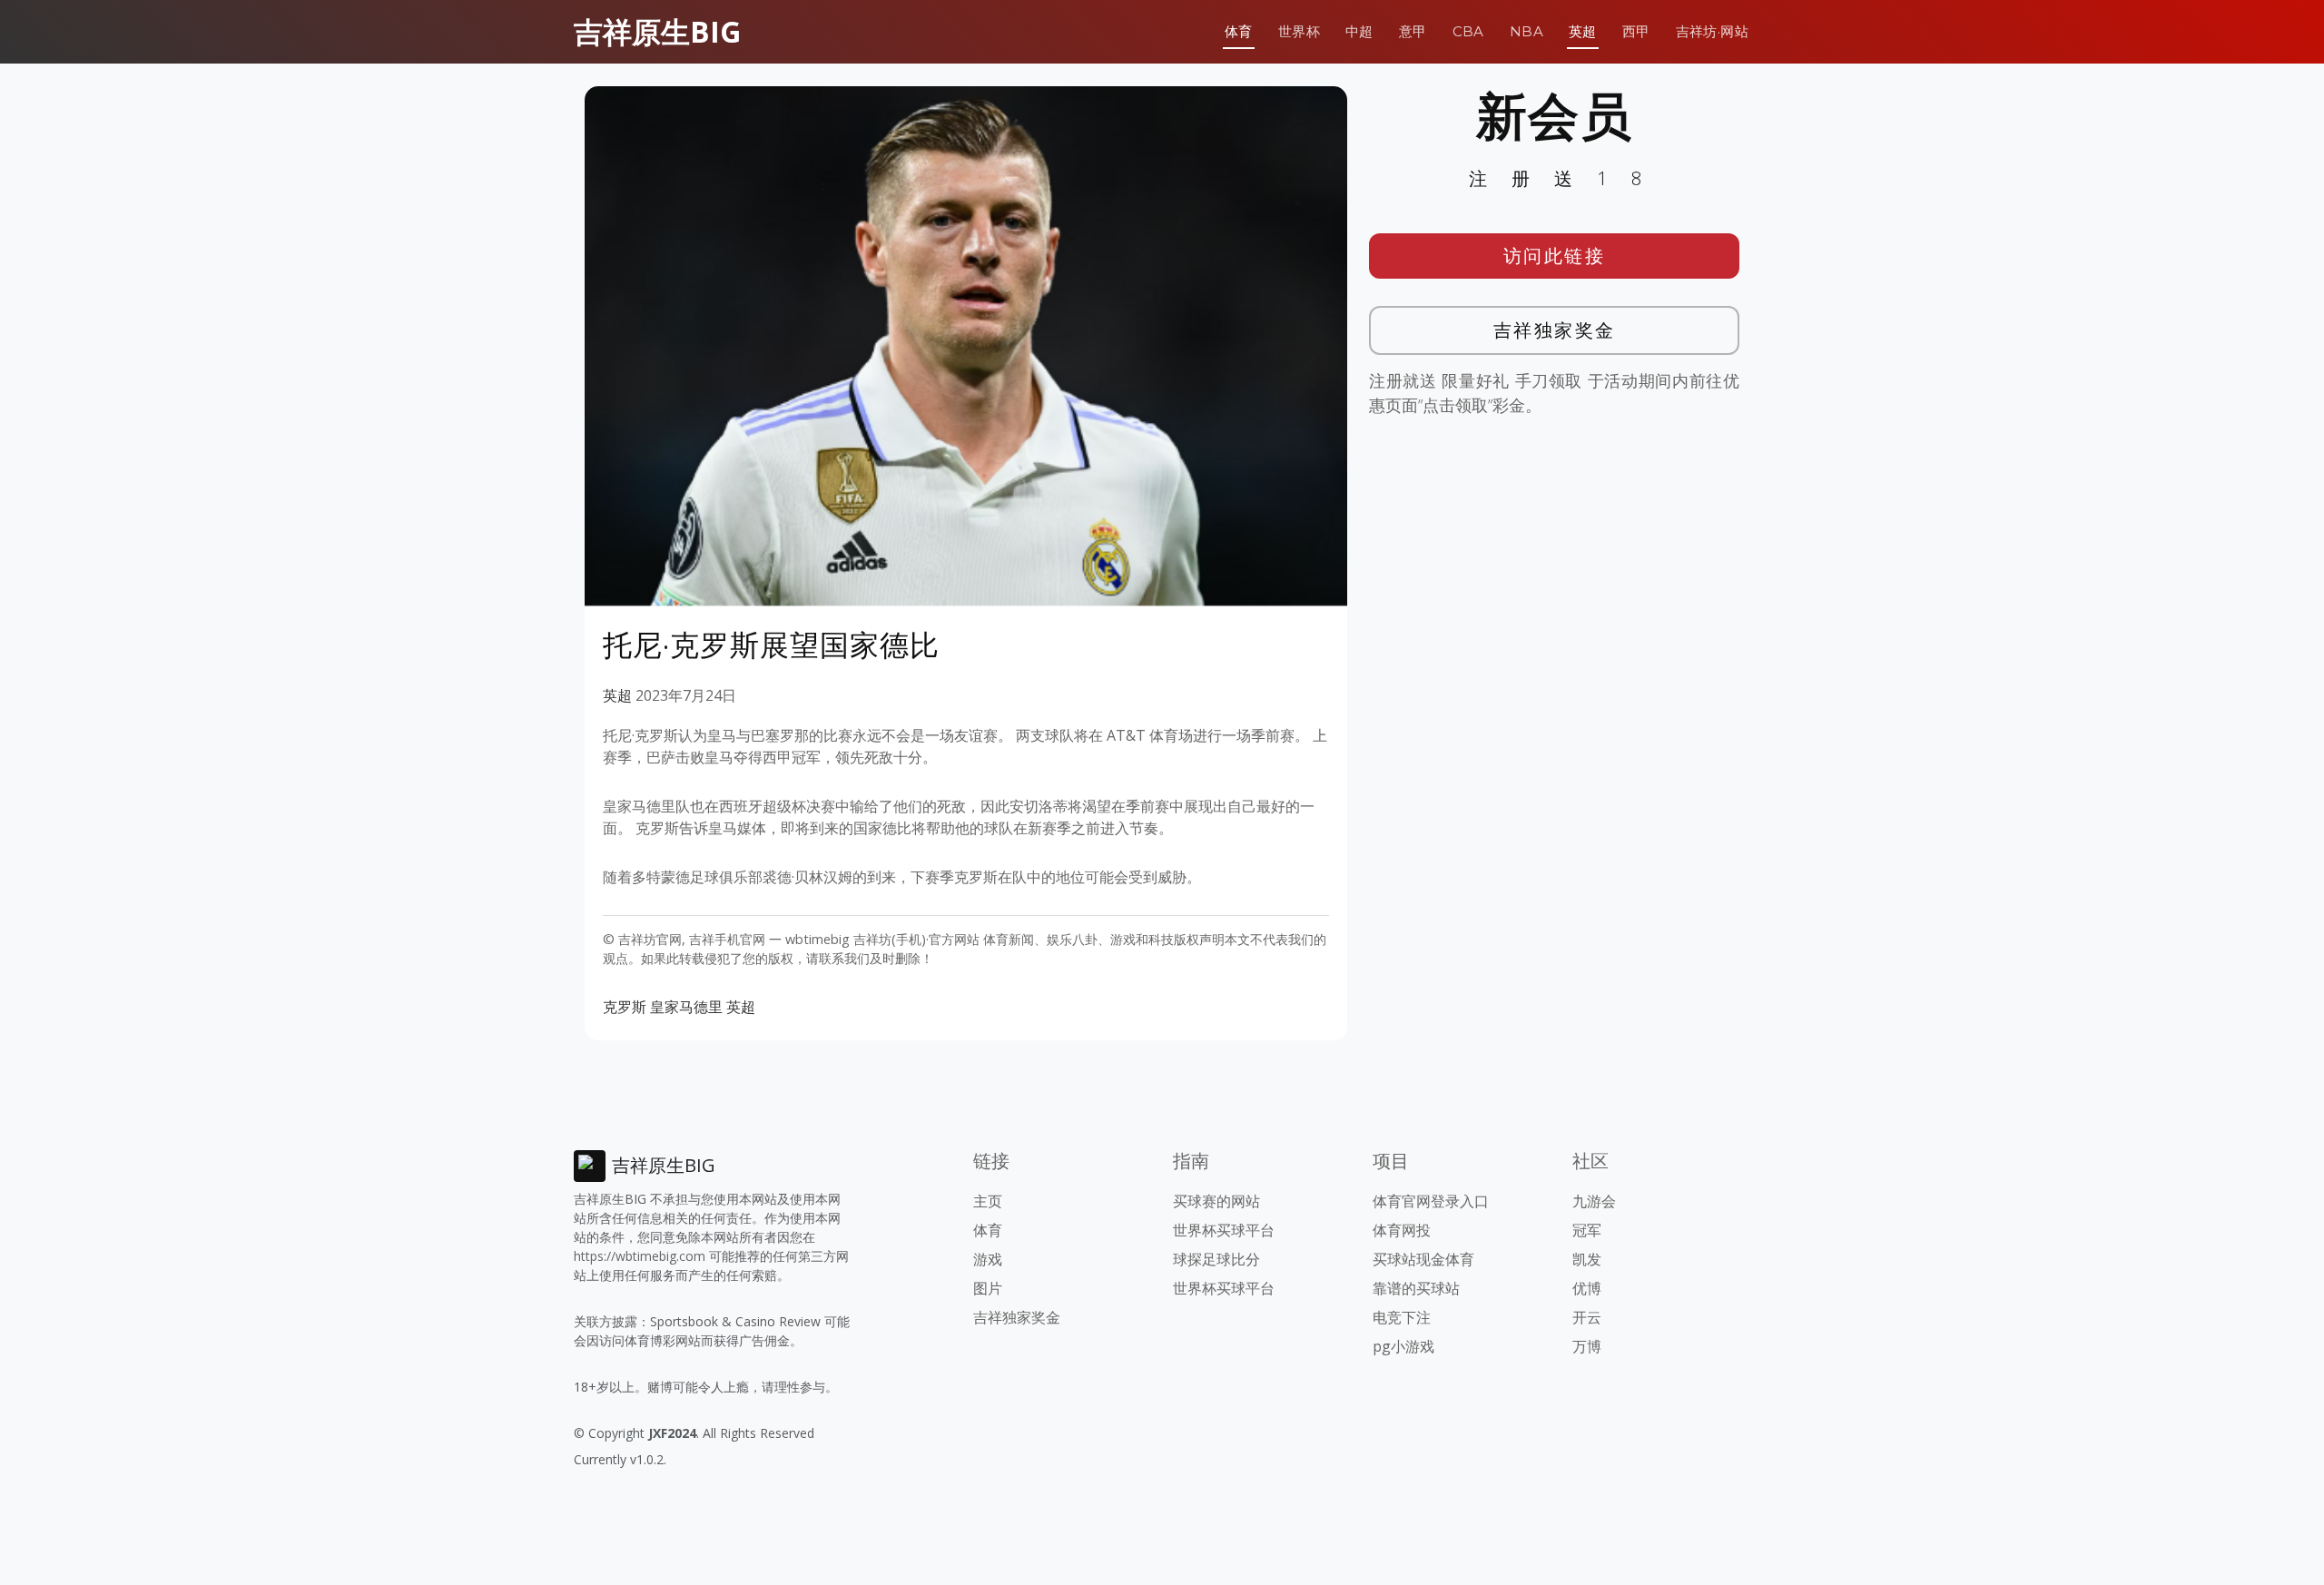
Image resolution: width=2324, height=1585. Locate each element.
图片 (988, 1288)
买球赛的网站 (1216, 1201)
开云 (1587, 1317)
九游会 (1594, 1201)
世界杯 (1299, 31)
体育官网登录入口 (1431, 1201)
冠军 (1587, 1230)
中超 (1359, 31)
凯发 (1587, 1259)
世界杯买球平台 (1224, 1230)
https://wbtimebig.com (640, 1256)
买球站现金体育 (1423, 1259)
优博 (1587, 1288)
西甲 (1636, 31)
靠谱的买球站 (1416, 1288)
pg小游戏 (1403, 1346)
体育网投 (1402, 1230)
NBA (1526, 31)
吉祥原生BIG (657, 31)
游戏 (988, 1259)
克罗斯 (625, 1007)
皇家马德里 (686, 1007)
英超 (1583, 31)
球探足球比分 (1216, 1259)
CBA (1468, 31)
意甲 (1413, 31)
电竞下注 (1402, 1317)
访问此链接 (1555, 256)
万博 (1587, 1346)
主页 (988, 1201)
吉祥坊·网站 (1712, 31)
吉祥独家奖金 (1555, 330)
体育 (1239, 31)
